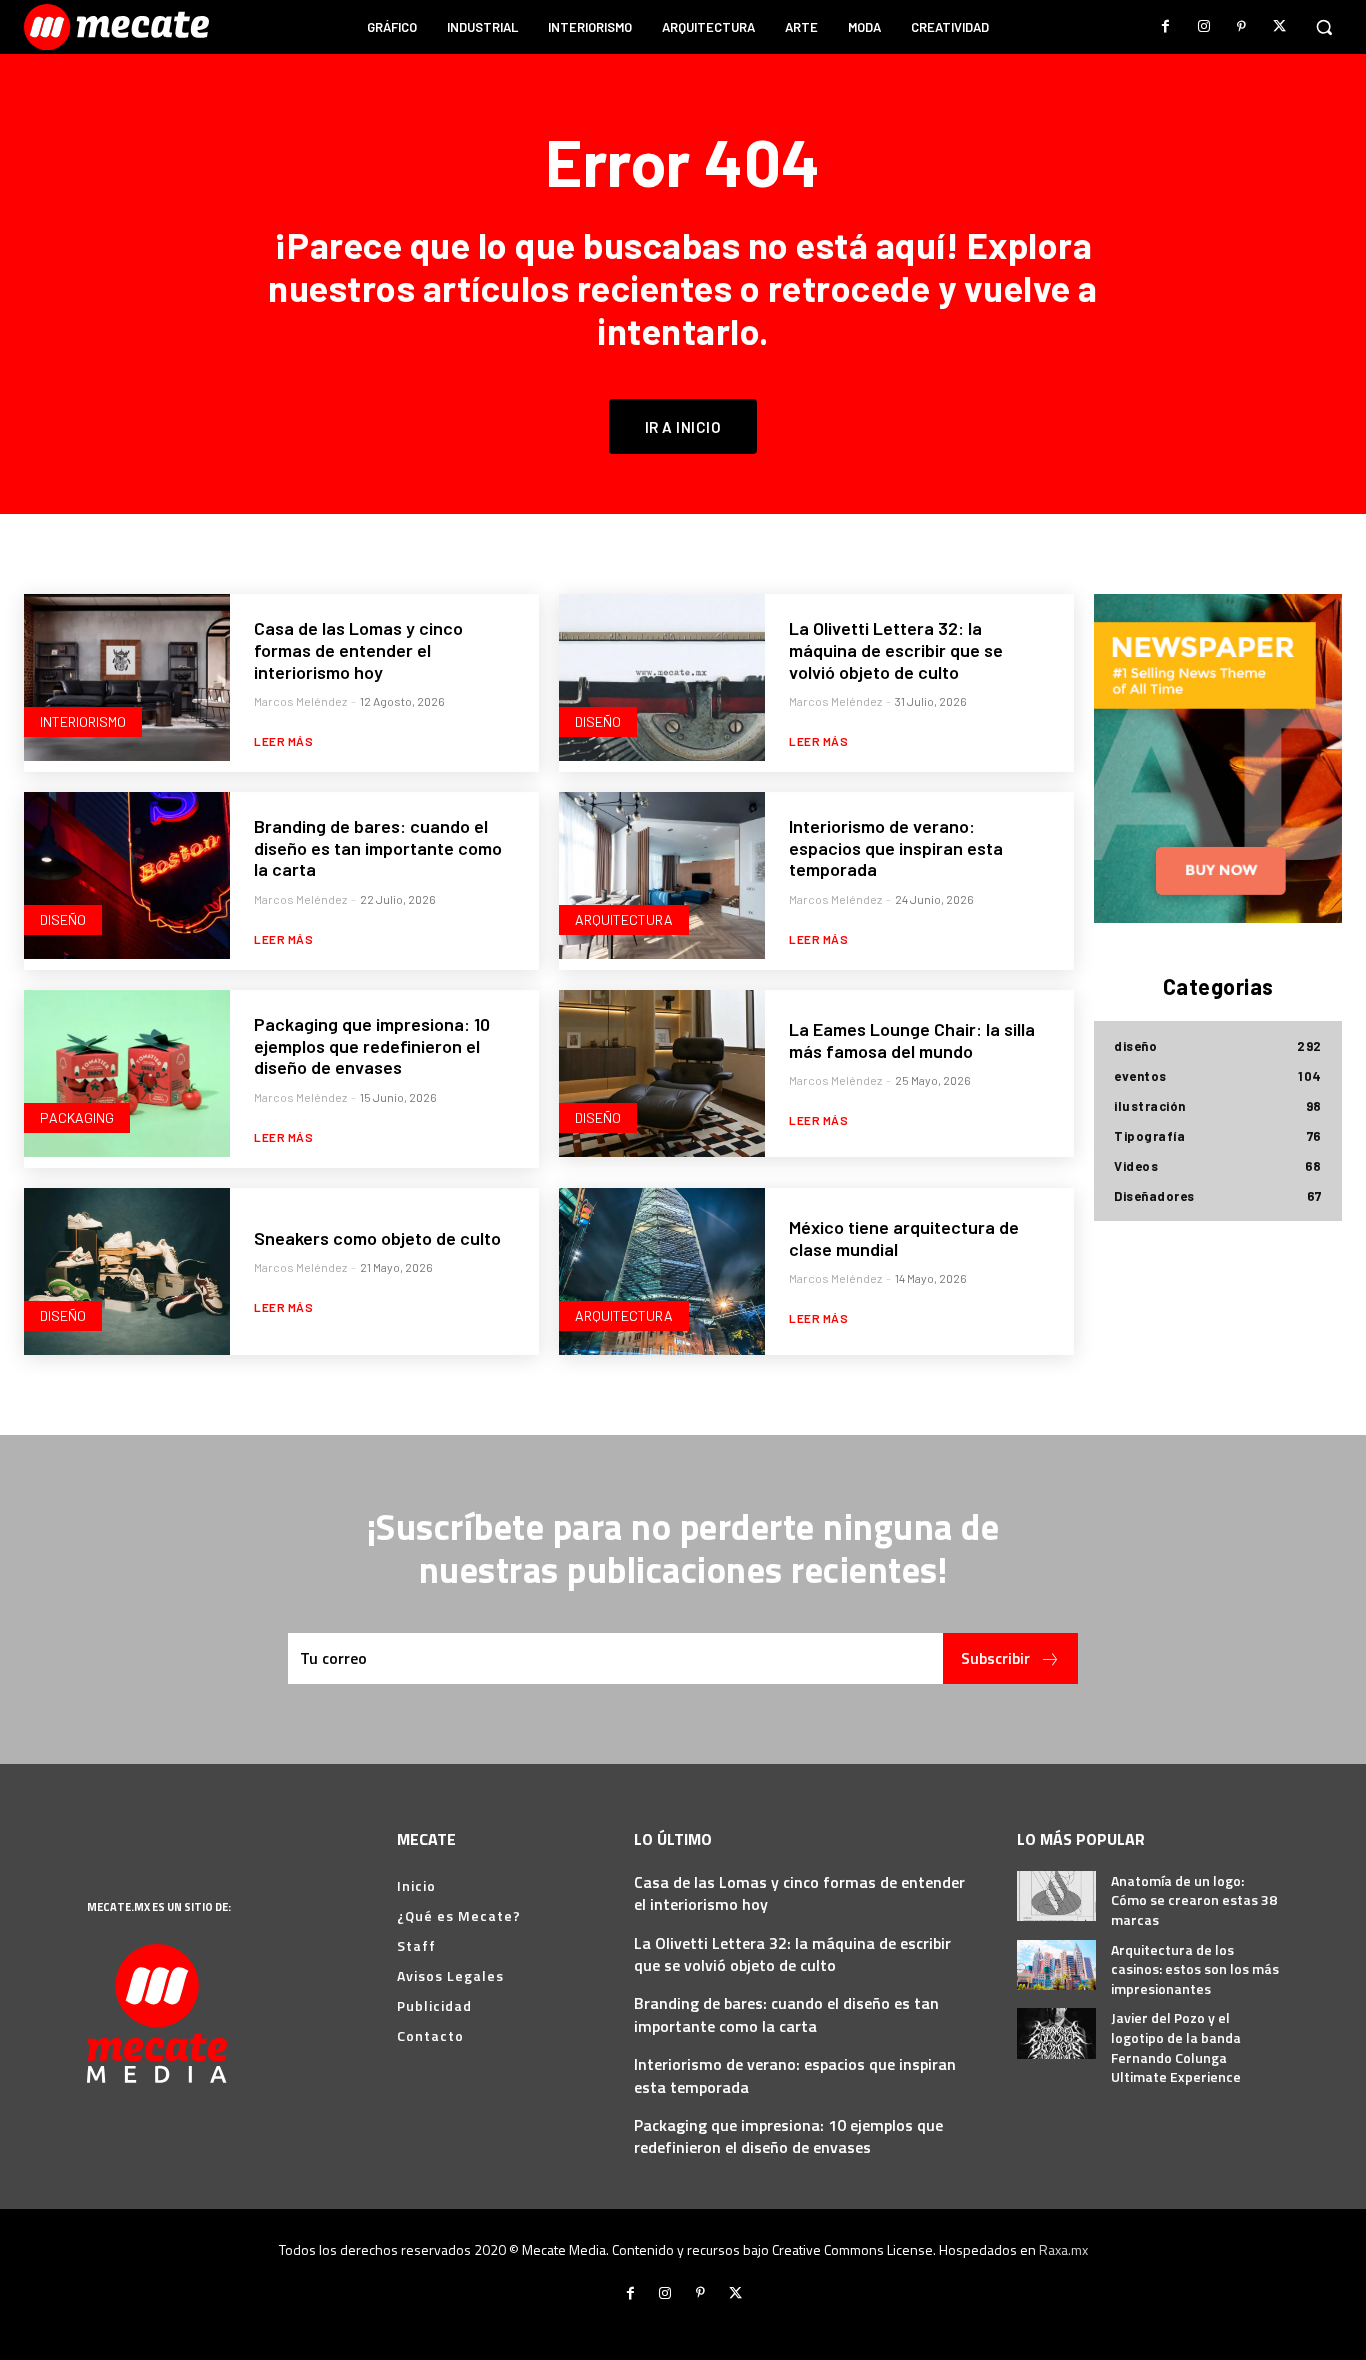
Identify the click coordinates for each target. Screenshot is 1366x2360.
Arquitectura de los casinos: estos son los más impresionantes (1195, 1969)
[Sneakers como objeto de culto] (127, 1271)
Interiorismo (83, 721)
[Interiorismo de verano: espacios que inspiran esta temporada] (662, 875)
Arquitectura (624, 919)
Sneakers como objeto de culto (377, 1238)
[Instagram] (1204, 27)
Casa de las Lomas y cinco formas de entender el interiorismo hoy (358, 649)
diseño (598, 721)
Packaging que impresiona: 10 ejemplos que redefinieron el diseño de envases (372, 1045)
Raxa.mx (1063, 2249)
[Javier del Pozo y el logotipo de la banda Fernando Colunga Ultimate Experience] (1056, 2033)
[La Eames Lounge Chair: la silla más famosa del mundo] (662, 1073)
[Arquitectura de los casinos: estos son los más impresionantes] (1056, 1965)
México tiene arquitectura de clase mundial (904, 1238)
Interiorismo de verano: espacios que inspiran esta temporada (896, 847)
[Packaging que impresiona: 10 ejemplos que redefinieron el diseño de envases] (127, 1073)
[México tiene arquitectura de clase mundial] (662, 1271)
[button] (1324, 27)
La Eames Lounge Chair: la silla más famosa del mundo (912, 1040)
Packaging (77, 1117)
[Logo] (119, 27)
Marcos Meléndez (300, 701)
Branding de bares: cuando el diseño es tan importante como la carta (378, 847)
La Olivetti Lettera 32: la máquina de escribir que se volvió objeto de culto (896, 649)
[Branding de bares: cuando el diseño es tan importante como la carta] (127, 875)
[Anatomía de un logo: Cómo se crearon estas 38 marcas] (1056, 1896)
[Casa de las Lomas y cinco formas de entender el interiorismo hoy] (127, 677)
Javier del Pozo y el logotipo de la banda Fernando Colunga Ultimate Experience (1176, 2047)
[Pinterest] (1242, 27)
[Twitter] (1280, 27)
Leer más (283, 741)
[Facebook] (1166, 27)
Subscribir (995, 1658)
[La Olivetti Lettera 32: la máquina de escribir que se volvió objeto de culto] (662, 677)
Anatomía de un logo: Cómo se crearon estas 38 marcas (1194, 1900)
